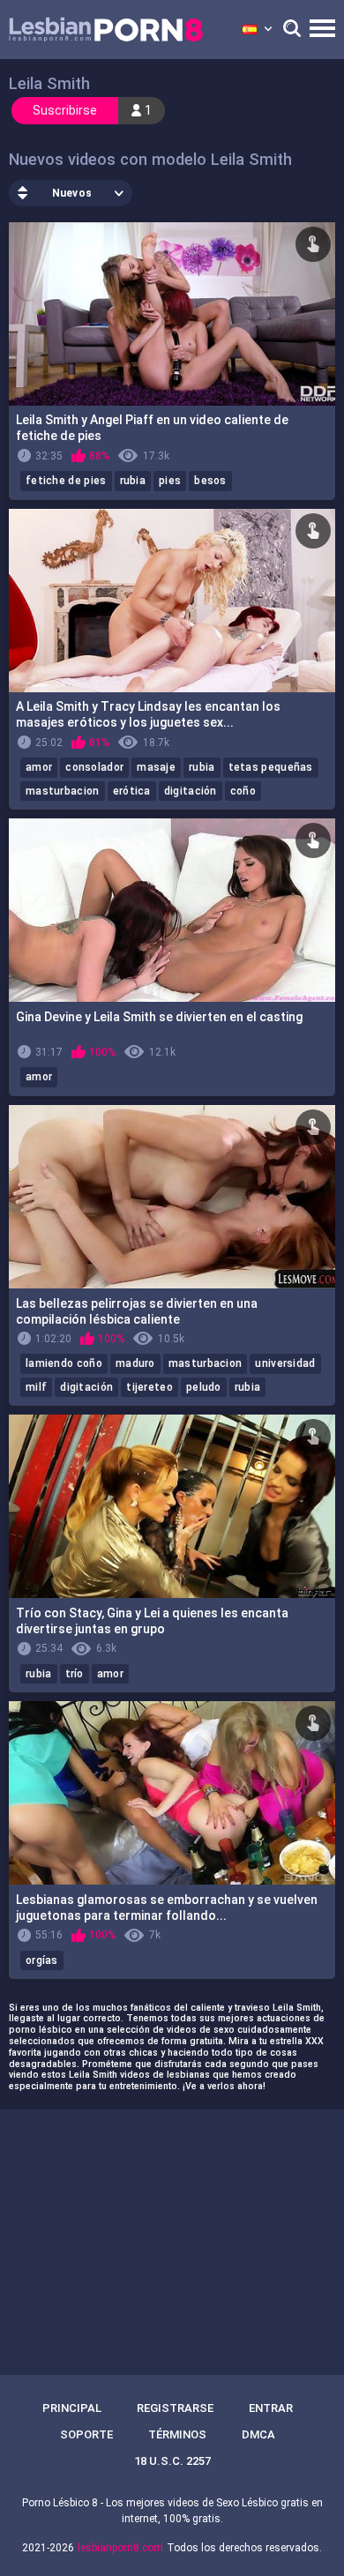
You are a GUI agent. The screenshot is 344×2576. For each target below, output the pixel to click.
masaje (156, 767)
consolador (94, 767)
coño (243, 791)
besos (210, 481)
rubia (133, 481)
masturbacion (63, 791)
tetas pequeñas (271, 767)
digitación (191, 791)
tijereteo (150, 1387)
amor (39, 767)
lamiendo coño (64, 1363)
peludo (204, 1387)
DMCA (258, 2434)
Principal (72, 2408)
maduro (135, 1363)
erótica (132, 791)
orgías (42, 1960)
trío (75, 1674)
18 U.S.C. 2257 (172, 2461)
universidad (285, 1363)
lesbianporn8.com (120, 2548)
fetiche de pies (66, 481)
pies (170, 481)
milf (36, 1387)
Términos (177, 2434)
